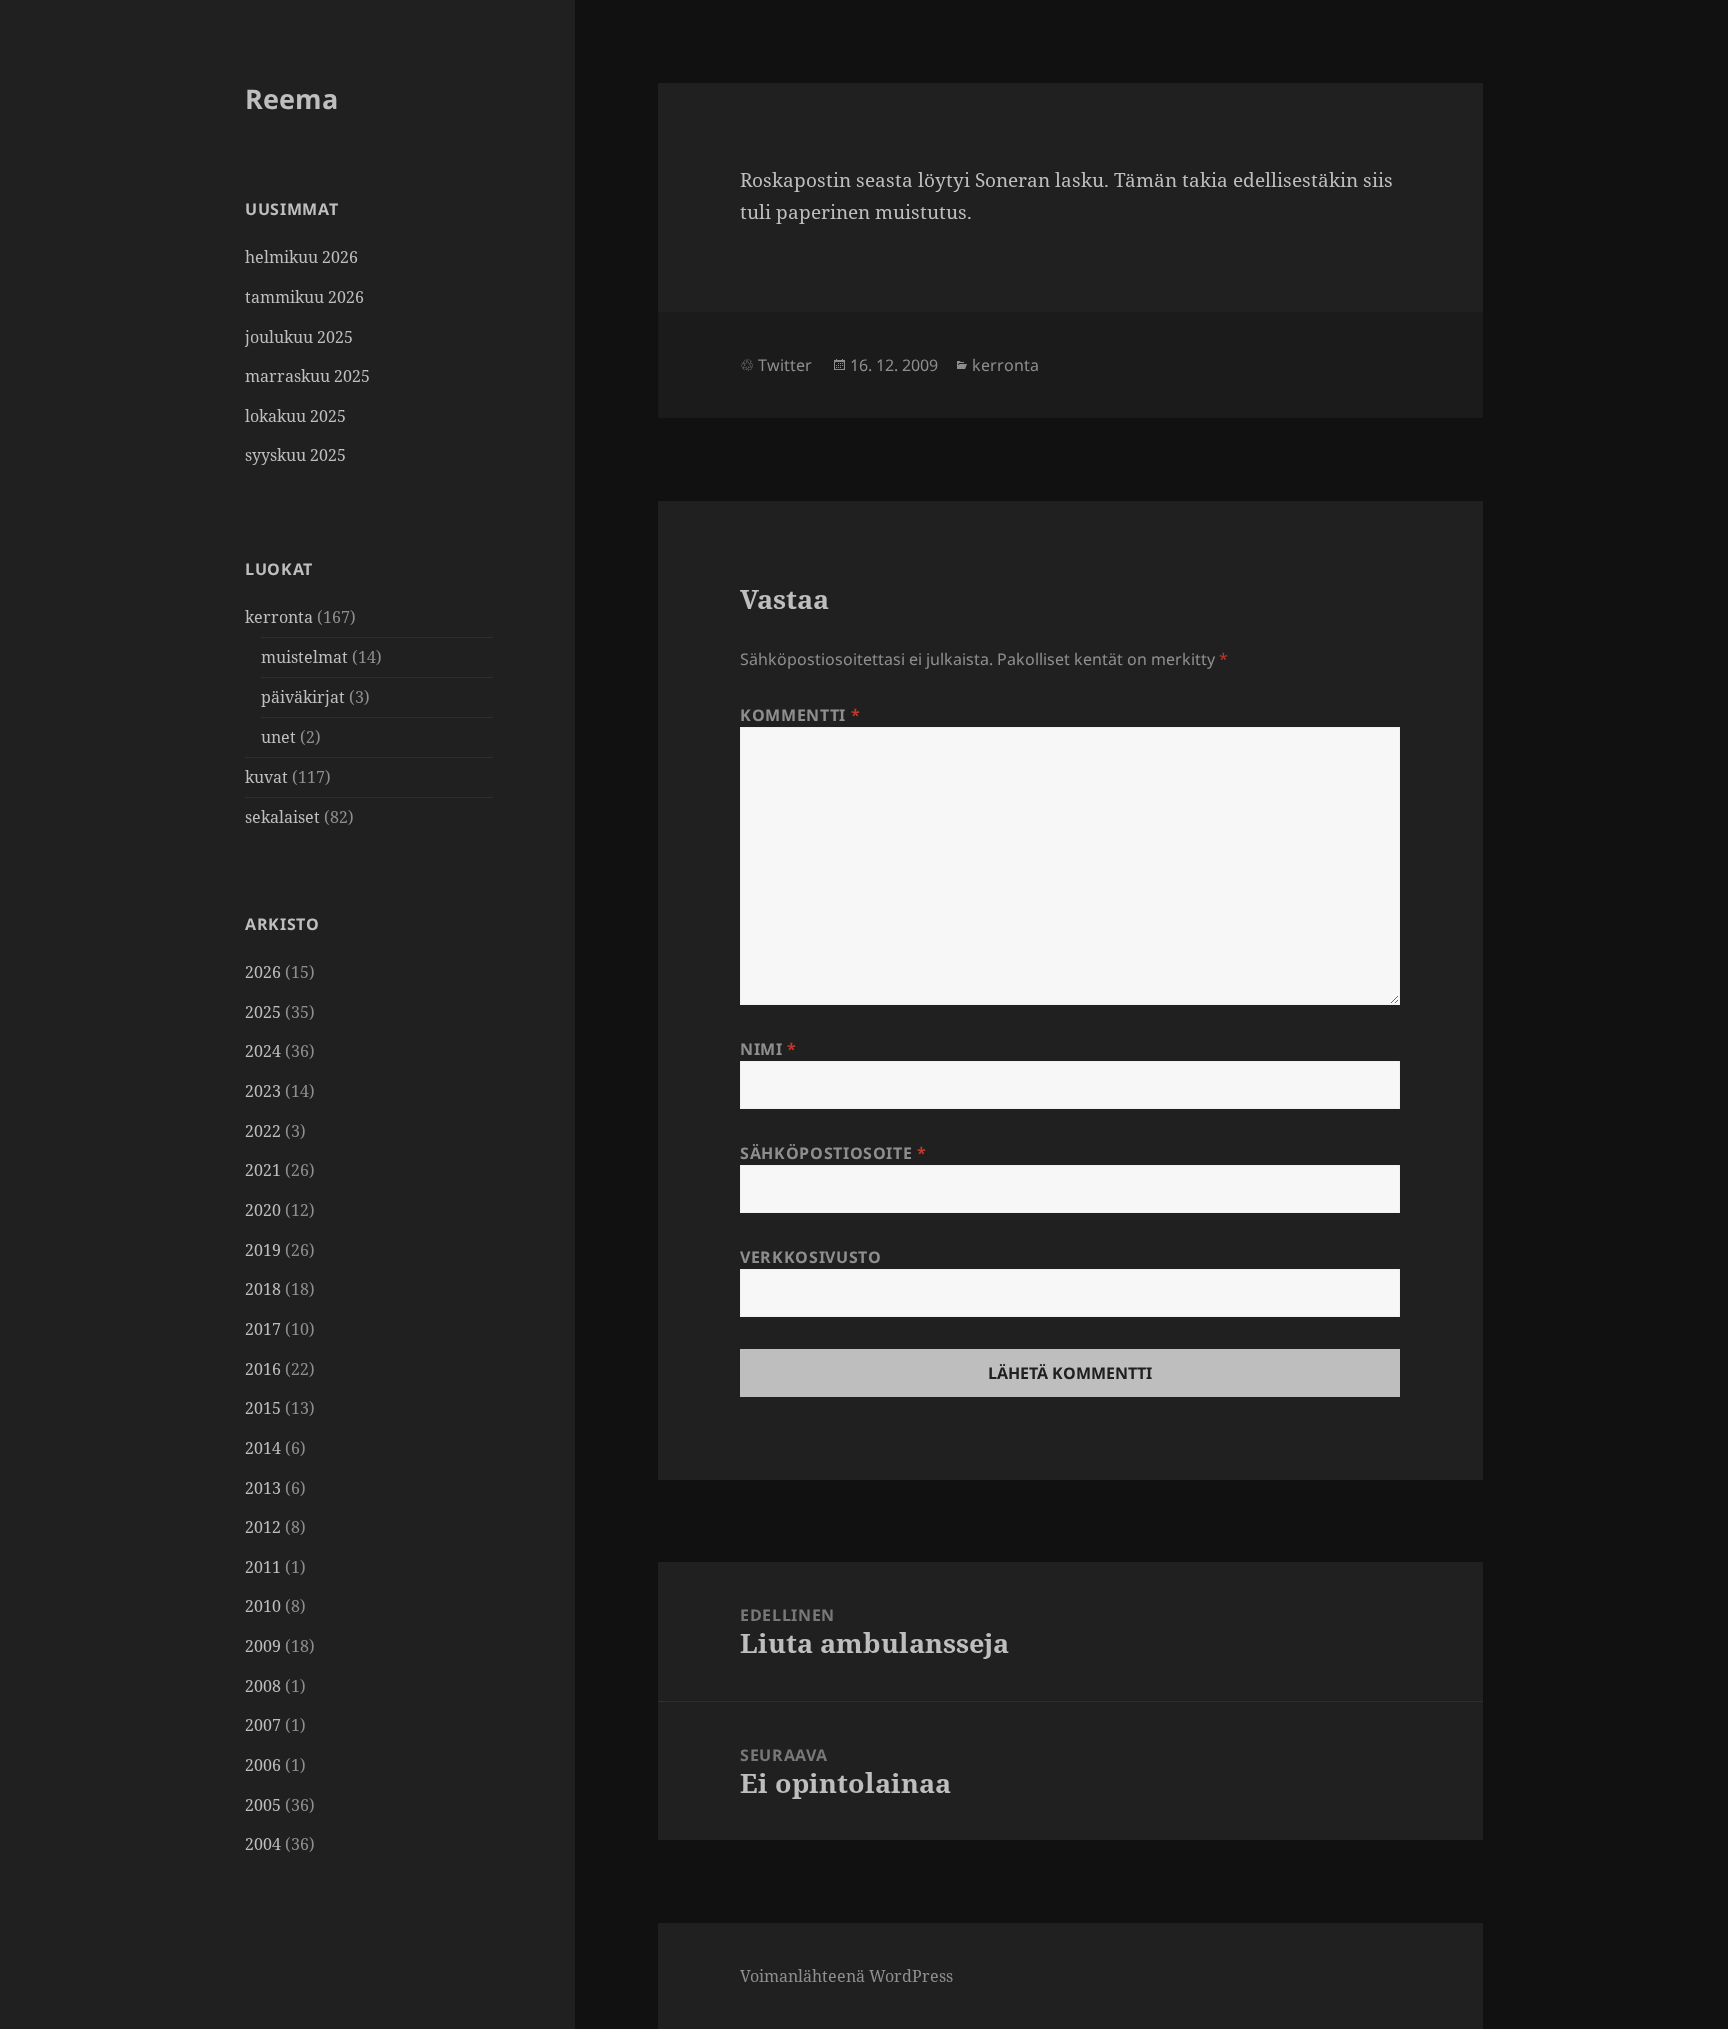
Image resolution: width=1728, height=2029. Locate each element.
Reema (291, 98)
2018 (263, 1289)
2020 (263, 1210)
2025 (263, 1012)
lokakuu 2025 (295, 416)
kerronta (279, 617)
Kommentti (800, 715)
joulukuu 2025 (299, 337)
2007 (263, 1725)
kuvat (266, 777)
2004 (263, 1844)
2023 (263, 1091)
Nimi (768, 1049)
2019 (263, 1250)
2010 (263, 1606)
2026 (263, 972)
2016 (263, 1369)
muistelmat (304, 657)
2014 (263, 1448)
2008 (263, 1686)
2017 (263, 1329)
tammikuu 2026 (304, 297)
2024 (263, 1051)
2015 (263, 1408)
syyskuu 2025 (295, 455)
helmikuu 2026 (301, 257)
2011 (263, 1567)
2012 (263, 1527)
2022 (263, 1131)
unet (278, 737)
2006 (263, 1765)
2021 (263, 1170)
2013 (263, 1488)
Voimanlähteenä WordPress (846, 1976)
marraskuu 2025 (307, 376)
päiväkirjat (303, 697)
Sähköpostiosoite (833, 1153)
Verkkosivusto (810, 1257)
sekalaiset (282, 817)
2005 (263, 1805)
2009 (263, 1646)
